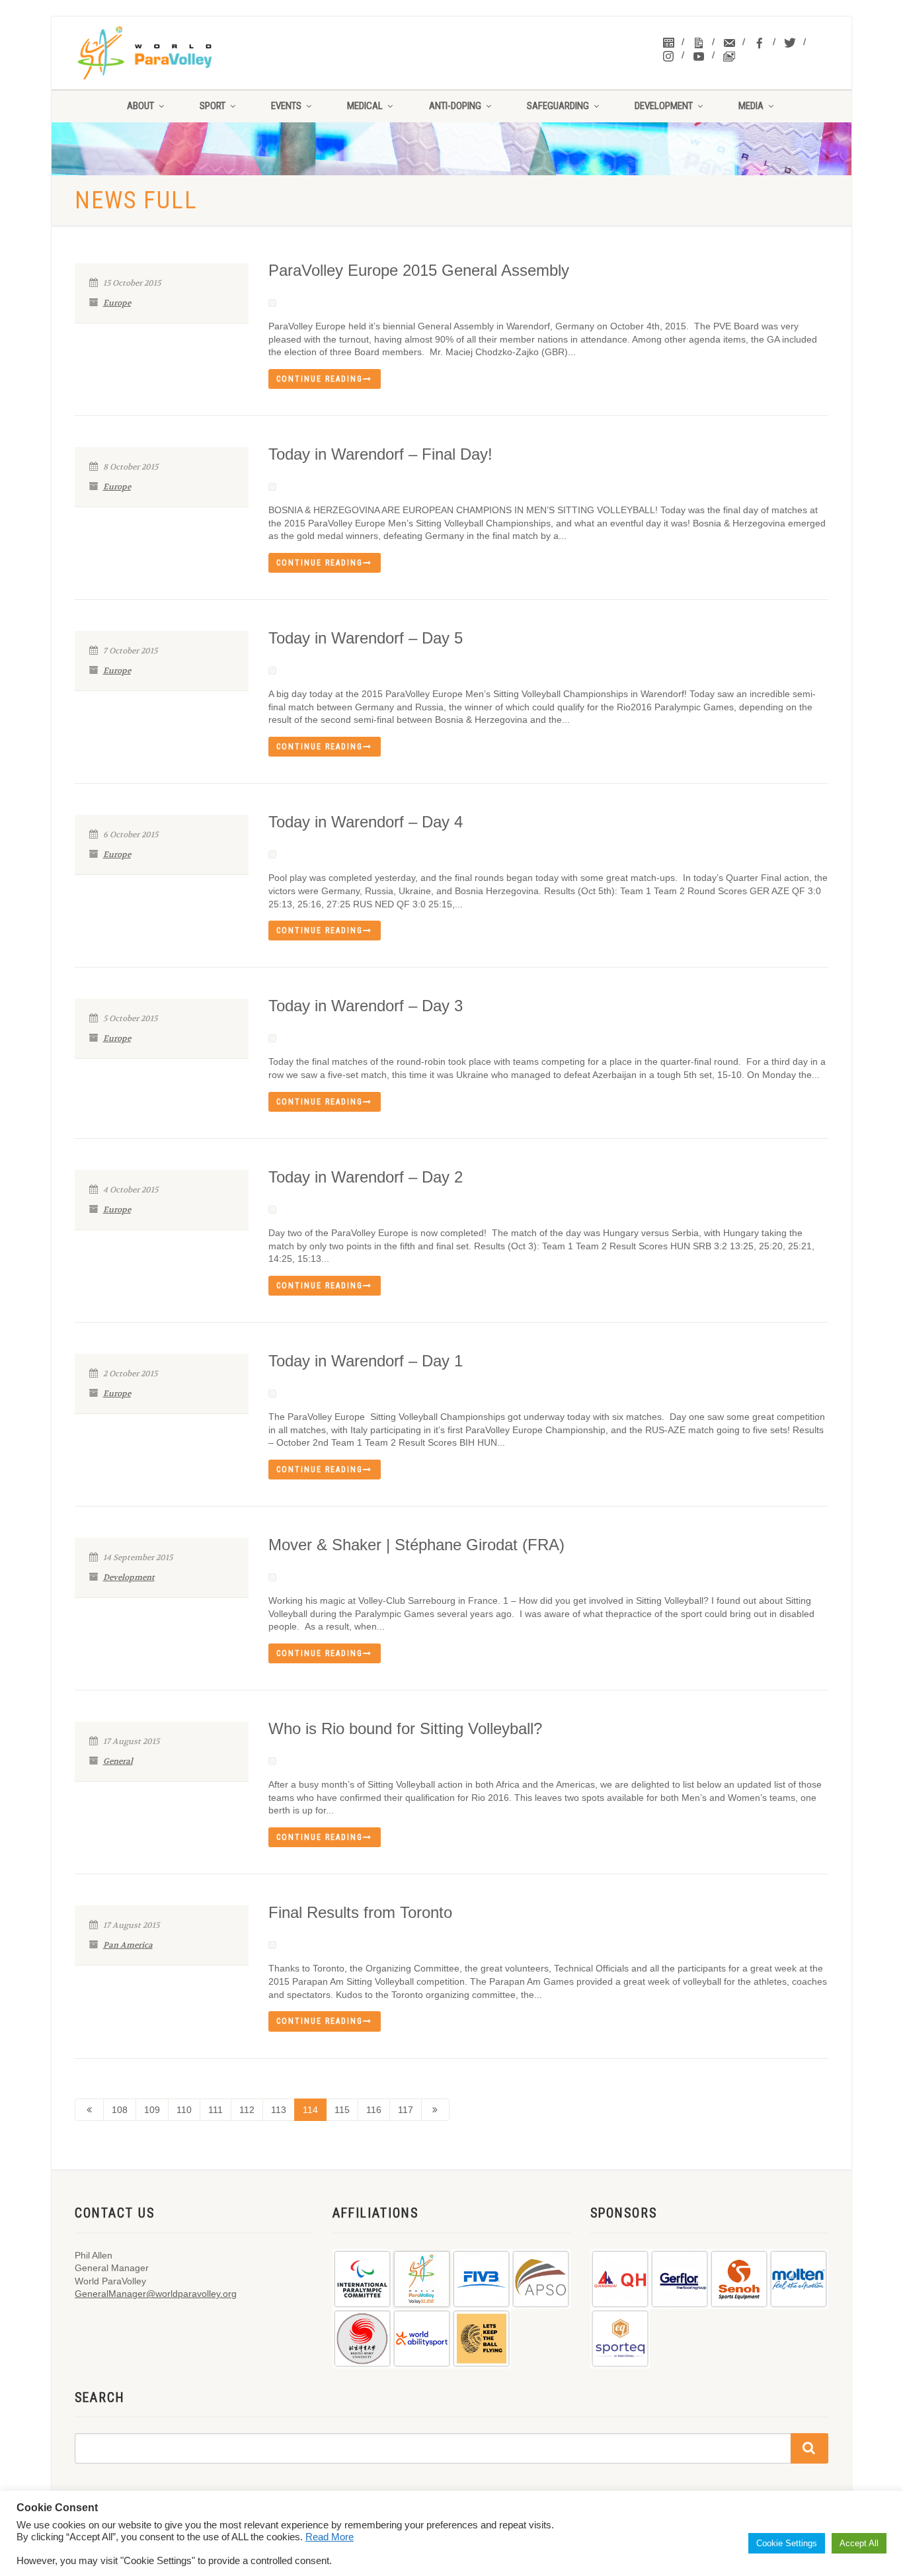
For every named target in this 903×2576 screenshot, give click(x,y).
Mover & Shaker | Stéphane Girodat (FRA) (416, 1545)
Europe (117, 303)
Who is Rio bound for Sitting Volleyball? (405, 1728)
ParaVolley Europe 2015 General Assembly (419, 270)
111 (216, 2110)
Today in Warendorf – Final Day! (380, 454)
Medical (365, 106)
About (140, 106)
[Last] (436, 2110)
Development (664, 106)
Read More (330, 2537)
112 (247, 2110)
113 (279, 2110)
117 (406, 2110)
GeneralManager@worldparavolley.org (156, 2294)
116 (374, 2110)
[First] (89, 2110)
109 (152, 2110)
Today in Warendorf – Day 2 (366, 1177)
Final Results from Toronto (360, 1912)
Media (751, 106)
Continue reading (320, 379)
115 (342, 2110)
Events (286, 106)
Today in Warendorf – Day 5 (366, 638)
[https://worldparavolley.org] (162, 53)
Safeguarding (558, 106)
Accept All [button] (859, 2543)
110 (184, 2110)
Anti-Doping (455, 106)
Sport (213, 106)
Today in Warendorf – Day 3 (366, 1006)
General (118, 1761)
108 (120, 2110)
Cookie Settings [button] (787, 2543)
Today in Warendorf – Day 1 (366, 1361)
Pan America (128, 1945)
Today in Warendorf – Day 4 (366, 822)
